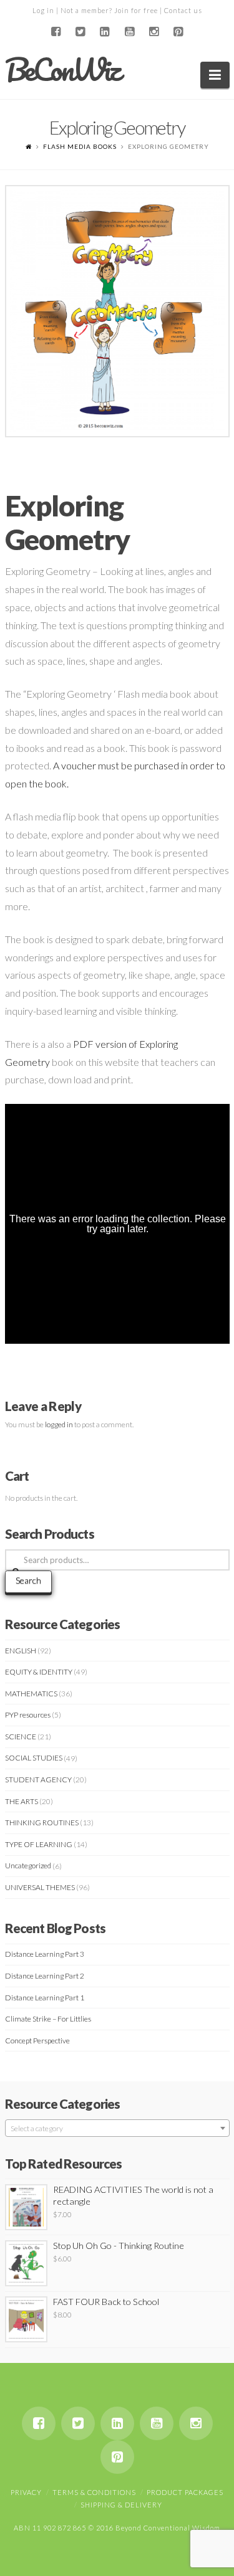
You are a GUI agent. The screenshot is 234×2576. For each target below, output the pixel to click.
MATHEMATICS (31, 1694)
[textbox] (117, 2129)
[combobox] (117, 2128)
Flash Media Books (80, 146)
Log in (43, 10)
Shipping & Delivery (121, 2505)
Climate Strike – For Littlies (48, 2019)
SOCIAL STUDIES (34, 1758)
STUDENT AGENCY (38, 1780)
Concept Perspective (37, 2041)
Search (28, 1580)
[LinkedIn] (105, 32)
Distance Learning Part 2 (45, 1976)
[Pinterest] (178, 32)
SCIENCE (21, 1737)
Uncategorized (28, 1865)
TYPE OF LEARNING (39, 1844)
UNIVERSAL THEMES (40, 1887)
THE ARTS (22, 1801)
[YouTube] (129, 32)
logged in (59, 1424)
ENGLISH (21, 1651)
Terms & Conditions (94, 2492)
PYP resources (28, 1715)
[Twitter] (80, 32)
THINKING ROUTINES (42, 1823)
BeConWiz (62, 70)
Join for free (136, 10)
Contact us (183, 10)
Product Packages (185, 2492)
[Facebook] (56, 32)
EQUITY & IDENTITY (39, 1672)
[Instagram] (154, 32)
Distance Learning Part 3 (45, 1954)
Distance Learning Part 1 (45, 1998)
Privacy (26, 2492)
